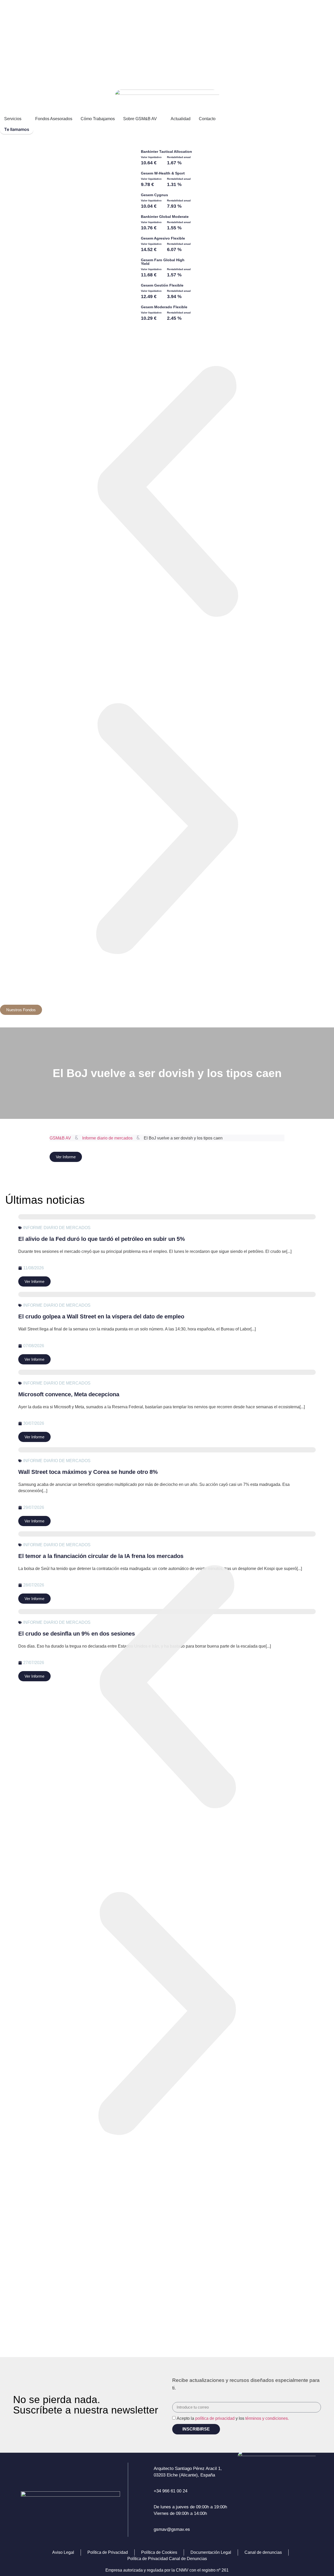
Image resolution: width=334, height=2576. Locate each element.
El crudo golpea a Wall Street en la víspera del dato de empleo (101, 1316)
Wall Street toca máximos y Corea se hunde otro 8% (88, 1472)
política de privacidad (215, 2418)
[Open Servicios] (25, 119)
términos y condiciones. (267, 2418)
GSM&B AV (60, 1138)
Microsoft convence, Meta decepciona (69, 1394)
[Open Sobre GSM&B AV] (160, 119)
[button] (167, 493)
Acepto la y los (233, 2418)
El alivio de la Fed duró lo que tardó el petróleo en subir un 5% (102, 1239)
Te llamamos (17, 129)
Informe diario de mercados (107, 1138)
